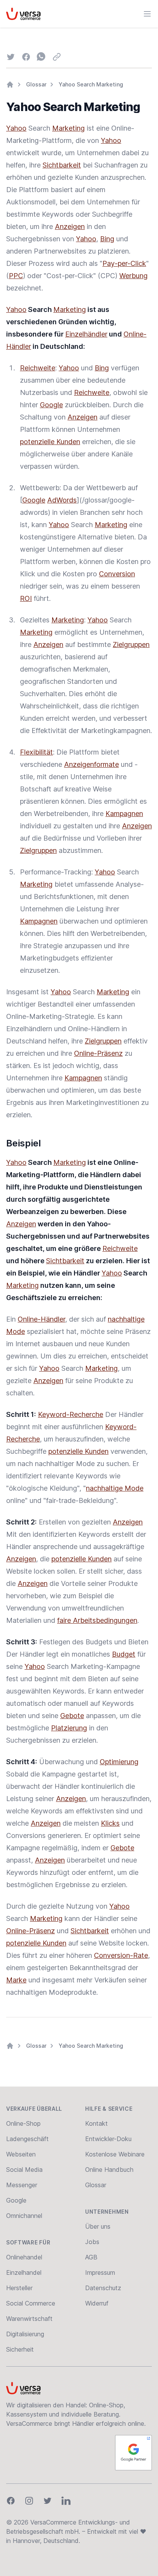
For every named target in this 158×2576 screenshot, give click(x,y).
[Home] (10, 85)
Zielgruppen (131, 644)
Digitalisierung (25, 2334)
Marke (16, 1980)
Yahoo (16, 128)
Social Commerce (31, 2303)
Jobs (92, 2242)
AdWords (62, 500)
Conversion (117, 574)
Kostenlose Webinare (115, 2154)
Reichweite (38, 368)
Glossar (36, 84)
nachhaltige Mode (115, 1488)
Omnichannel (24, 2216)
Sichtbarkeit (62, 165)
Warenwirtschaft (29, 2319)
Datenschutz (103, 2288)
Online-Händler (41, 1319)
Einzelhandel (24, 2272)
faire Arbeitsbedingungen (97, 1620)
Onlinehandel (24, 2257)
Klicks (110, 1823)
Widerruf (97, 2303)
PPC (16, 276)
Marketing (68, 128)
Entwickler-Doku (108, 2139)
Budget (124, 1654)
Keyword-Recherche (71, 1414)
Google (51, 405)
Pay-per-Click (124, 263)
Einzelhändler (86, 334)
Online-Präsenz (98, 1053)
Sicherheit (20, 2349)
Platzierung (69, 1728)
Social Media (24, 2170)
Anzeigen (70, 226)
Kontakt (96, 2123)
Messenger (22, 2185)
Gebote (72, 1716)
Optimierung (119, 1762)
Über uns (98, 2226)
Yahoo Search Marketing (91, 84)
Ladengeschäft (27, 2139)
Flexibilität (36, 752)
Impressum (100, 2272)
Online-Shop (23, 2123)
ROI (26, 598)
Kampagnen (124, 814)
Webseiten (21, 2154)
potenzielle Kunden (50, 442)
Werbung (133, 276)
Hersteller (19, 2288)
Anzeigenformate (91, 764)
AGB (91, 2257)
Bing (107, 239)
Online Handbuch (109, 2170)
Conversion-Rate (121, 1955)
